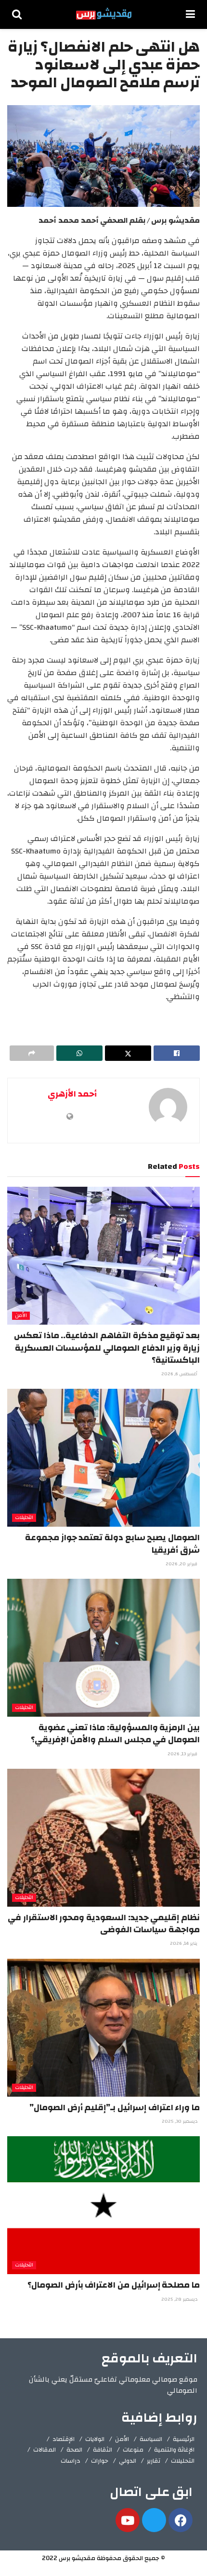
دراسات (71, 2461)
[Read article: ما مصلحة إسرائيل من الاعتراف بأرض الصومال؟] (103, 2205)
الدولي (128, 2461)
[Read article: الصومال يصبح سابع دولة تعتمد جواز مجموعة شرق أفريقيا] (103, 1458)
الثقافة (103, 2450)
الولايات (95, 2439)
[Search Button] (17, 14)
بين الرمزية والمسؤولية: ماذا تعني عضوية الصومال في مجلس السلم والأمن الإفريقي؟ (115, 1734)
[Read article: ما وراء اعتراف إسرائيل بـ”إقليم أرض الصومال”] (103, 2028)
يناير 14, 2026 (184, 1943)
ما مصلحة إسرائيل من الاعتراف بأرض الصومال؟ (114, 2285)
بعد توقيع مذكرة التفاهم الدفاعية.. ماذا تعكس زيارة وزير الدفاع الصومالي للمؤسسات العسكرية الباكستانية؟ (107, 1348)
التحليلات (24, 1518)
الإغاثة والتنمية (174, 2450)
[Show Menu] (190, 14)
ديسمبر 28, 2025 (180, 2299)
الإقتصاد (64, 2439)
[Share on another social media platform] (32, 1053)
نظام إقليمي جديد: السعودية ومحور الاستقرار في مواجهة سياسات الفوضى (104, 1924)
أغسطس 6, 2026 (180, 1374)
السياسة (151, 2439)
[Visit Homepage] (104, 14)
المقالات (45, 2450)
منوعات (133, 2450)
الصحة (74, 2450)
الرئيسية (184, 2439)
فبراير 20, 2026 (182, 1564)
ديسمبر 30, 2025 (180, 2121)
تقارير (154, 2461)
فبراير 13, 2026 (183, 1754)
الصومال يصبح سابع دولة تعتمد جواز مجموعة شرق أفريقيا (112, 1544)
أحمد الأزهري (72, 1094)
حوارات (100, 2461)
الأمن (21, 1316)
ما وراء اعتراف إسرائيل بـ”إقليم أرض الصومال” (115, 2108)
